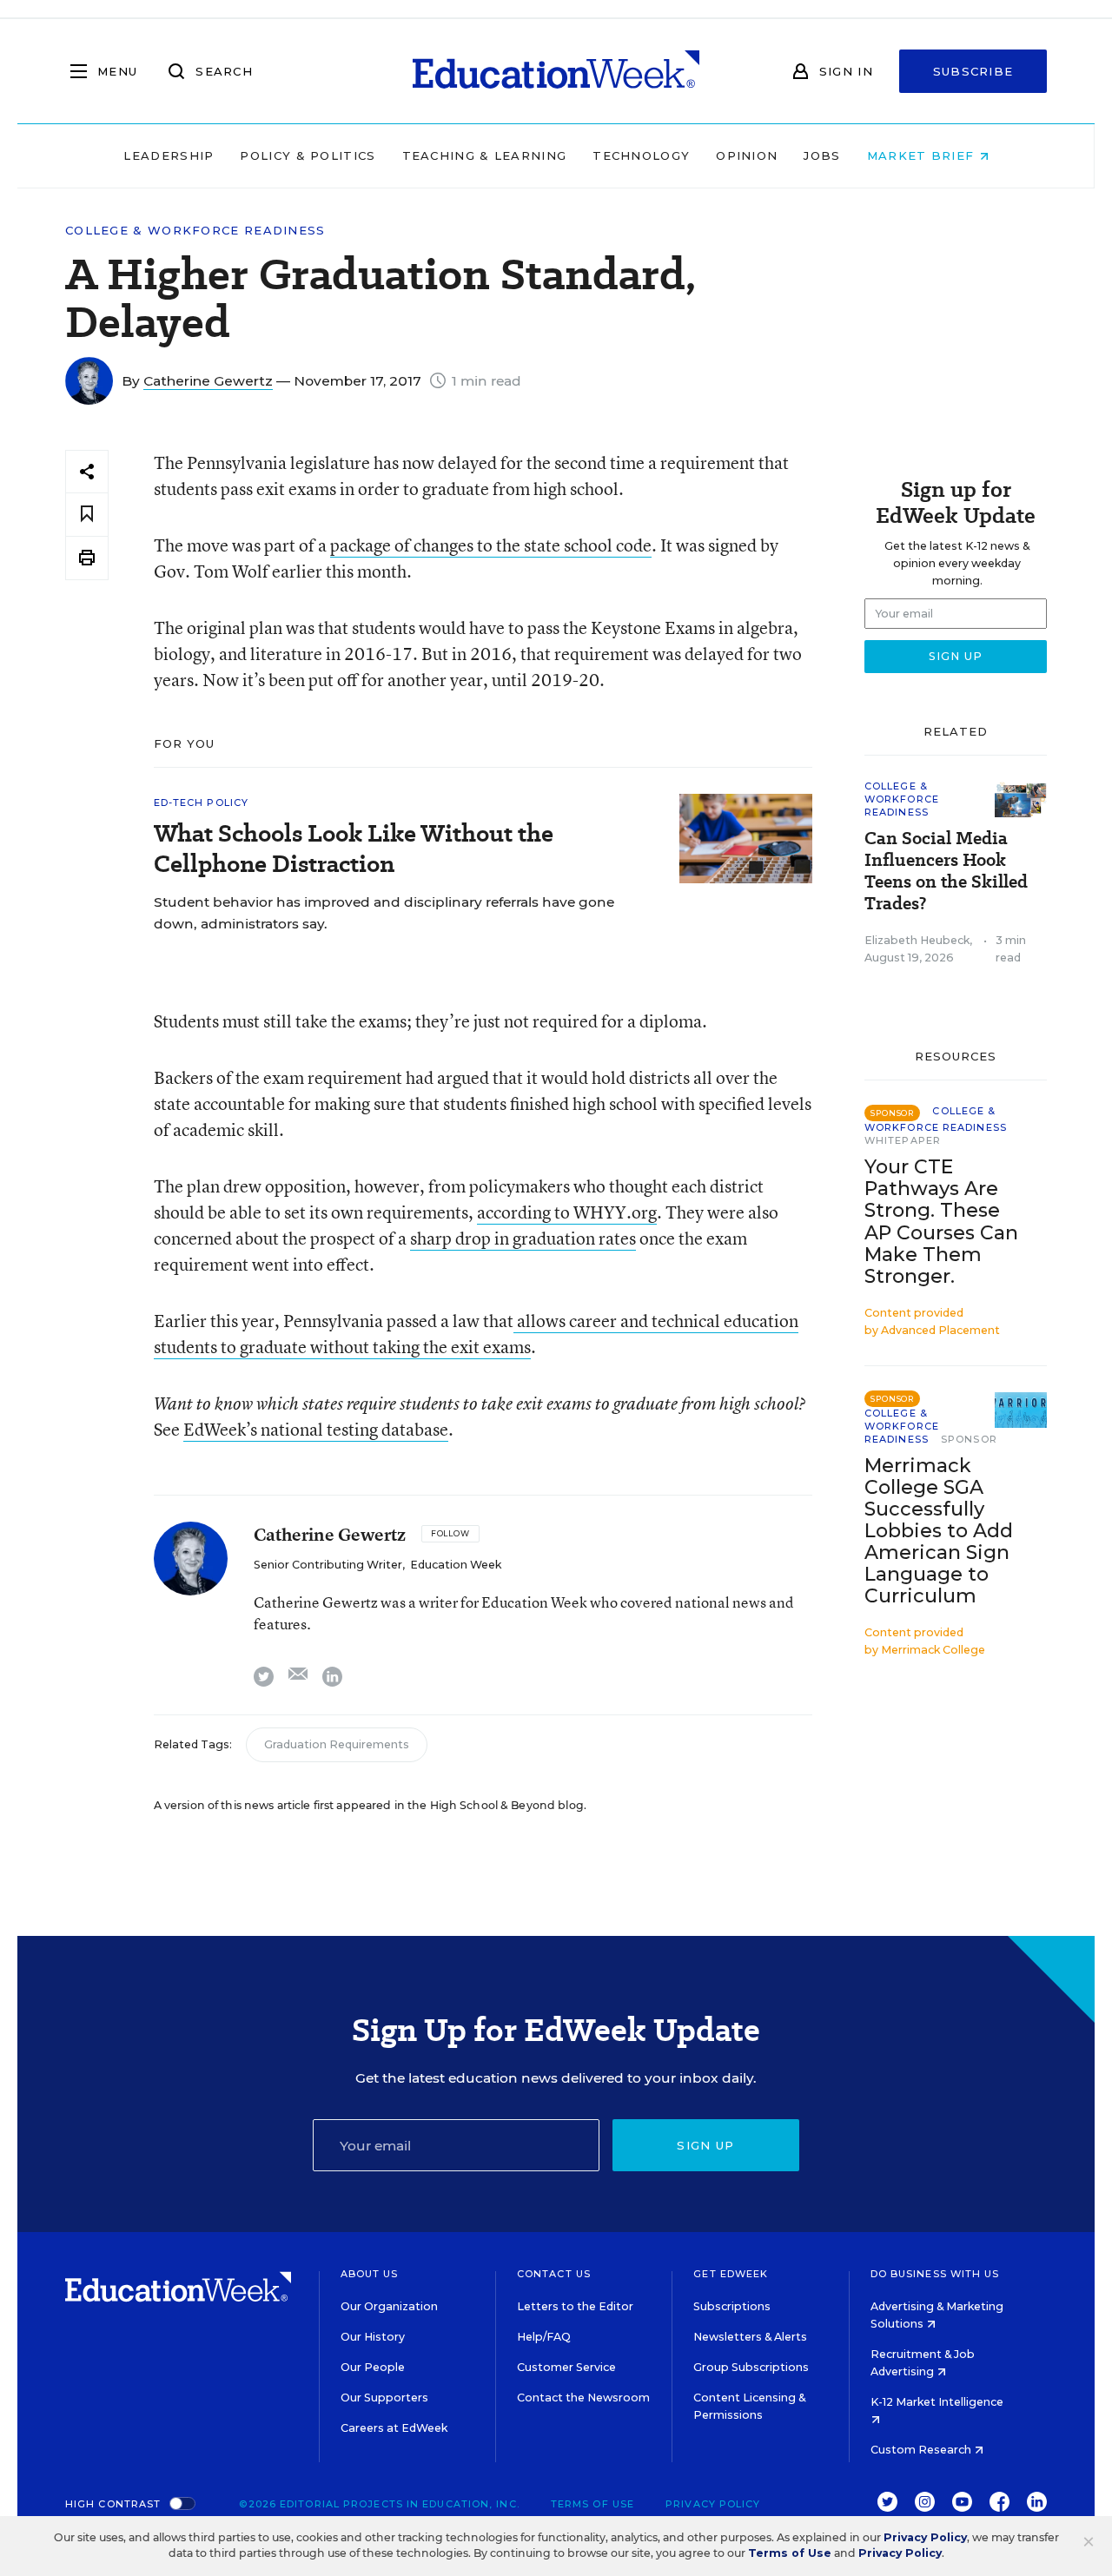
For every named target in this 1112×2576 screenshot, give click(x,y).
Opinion (747, 155)
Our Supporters (384, 2398)
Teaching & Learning (485, 155)
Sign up (705, 2145)
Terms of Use (592, 2504)
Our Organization (389, 2306)
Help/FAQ (544, 2337)
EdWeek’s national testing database (316, 1429)
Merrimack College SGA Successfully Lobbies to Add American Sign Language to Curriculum (939, 1531)
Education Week (456, 1565)
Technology (641, 155)
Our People (373, 2367)
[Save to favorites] (87, 515)
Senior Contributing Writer (328, 1565)
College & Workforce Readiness (195, 231)
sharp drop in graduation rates (523, 1238)
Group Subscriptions (751, 2367)
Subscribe (973, 71)
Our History (373, 2337)
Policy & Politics (308, 155)
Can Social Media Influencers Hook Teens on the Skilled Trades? (946, 871)
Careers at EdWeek (394, 2428)
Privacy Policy (713, 2504)
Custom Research (922, 2450)
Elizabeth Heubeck (917, 940)
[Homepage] (556, 71)
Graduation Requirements (337, 1744)
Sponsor (969, 1439)
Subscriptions (732, 2306)
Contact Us (554, 2274)
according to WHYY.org (567, 1212)
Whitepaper (903, 1140)
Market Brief (923, 155)
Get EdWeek (731, 2274)
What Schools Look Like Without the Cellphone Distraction (354, 849)
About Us (370, 2274)
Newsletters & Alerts (750, 2337)
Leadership (169, 155)
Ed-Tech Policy (201, 803)
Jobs (822, 155)
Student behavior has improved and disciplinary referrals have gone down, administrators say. (384, 913)
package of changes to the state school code (491, 545)
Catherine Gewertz (208, 381)
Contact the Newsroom (583, 2398)
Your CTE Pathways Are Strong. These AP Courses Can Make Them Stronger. (941, 1221)
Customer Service (566, 2367)
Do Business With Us (935, 2274)
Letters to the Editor (575, 2306)
